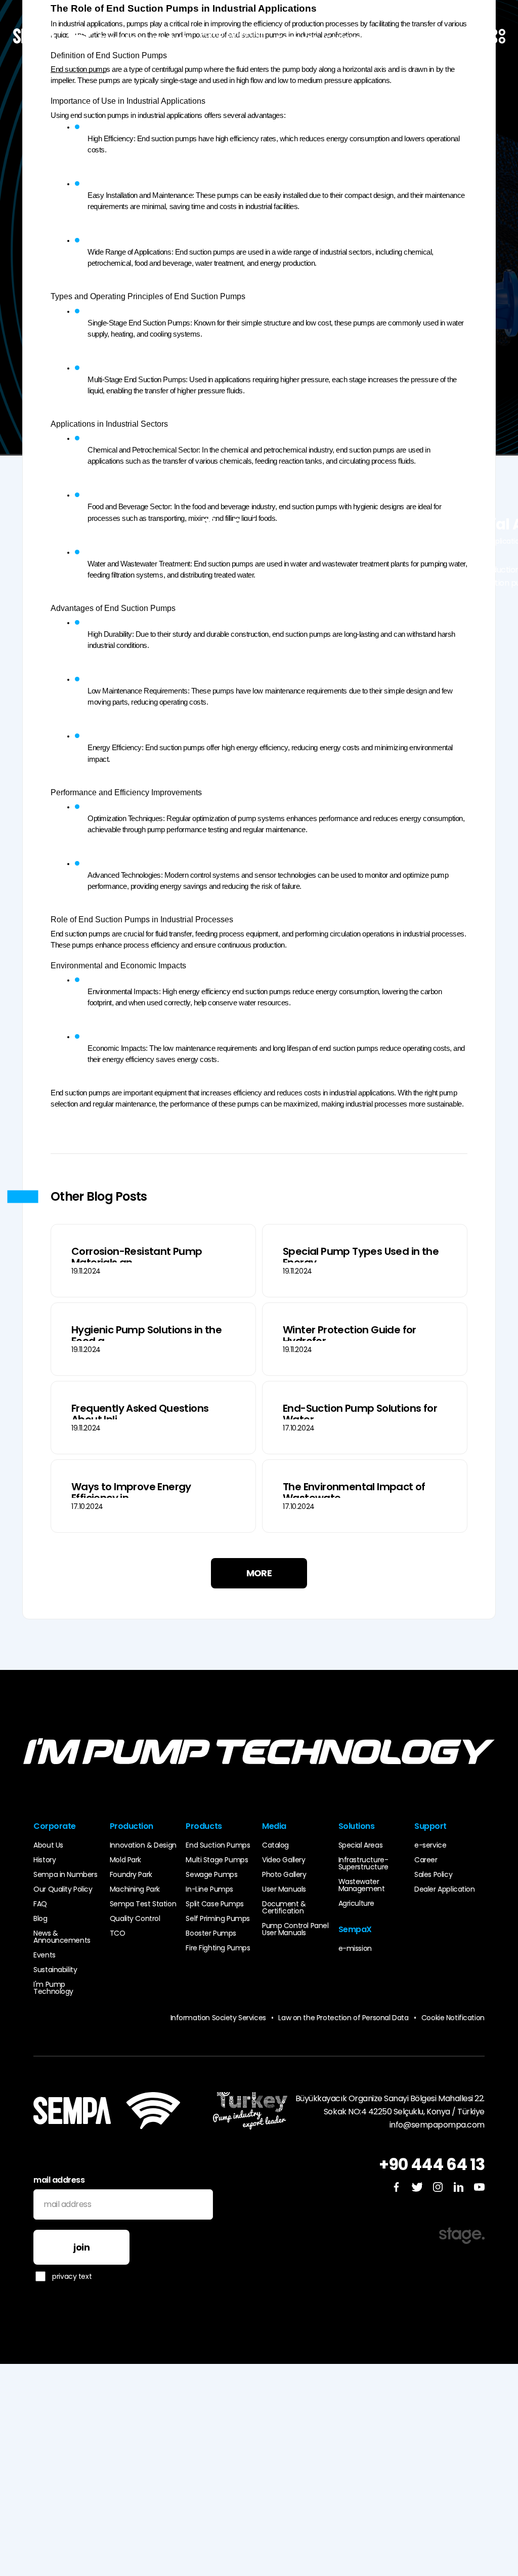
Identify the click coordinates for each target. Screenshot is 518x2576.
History (45, 1860)
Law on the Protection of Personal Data (347, 2018)
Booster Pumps (211, 1933)
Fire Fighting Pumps (218, 1948)
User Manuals (284, 1889)
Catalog (275, 1845)
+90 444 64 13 (432, 2164)
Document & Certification (284, 1907)
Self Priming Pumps (218, 1918)
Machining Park (135, 1889)
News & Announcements (62, 1937)
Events (44, 1955)
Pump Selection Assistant (232, 38)
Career (426, 1860)
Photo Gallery (284, 1874)
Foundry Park (131, 1874)
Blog (321, 541)
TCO (118, 1933)
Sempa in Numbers (65, 1874)
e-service (430, 1845)
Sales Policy (433, 1874)
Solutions (345, 38)
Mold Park (125, 1860)
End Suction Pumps (218, 1845)
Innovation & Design (143, 1845)
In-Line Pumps (209, 1889)
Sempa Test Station (143, 1904)
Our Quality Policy (63, 1889)
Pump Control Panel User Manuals (295, 1929)
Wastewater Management (362, 1885)
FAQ (40, 1904)
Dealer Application (444, 1889)
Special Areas (361, 1845)
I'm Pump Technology (53, 1988)
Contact (391, 38)
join (81, 2247)
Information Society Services (218, 2018)
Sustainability (55, 1970)
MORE (259, 1573)
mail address (59, 2180)
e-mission (355, 1948)
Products (172, 38)
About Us (48, 1845)
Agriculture (356, 1903)
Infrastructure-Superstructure (363, 1863)
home (290, 541)
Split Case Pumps (214, 1904)
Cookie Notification (453, 2018)
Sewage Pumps (211, 1874)
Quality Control (135, 1918)
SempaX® (297, 38)
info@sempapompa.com (437, 2125)
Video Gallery (284, 1860)
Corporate (121, 38)
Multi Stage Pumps (217, 1860)
